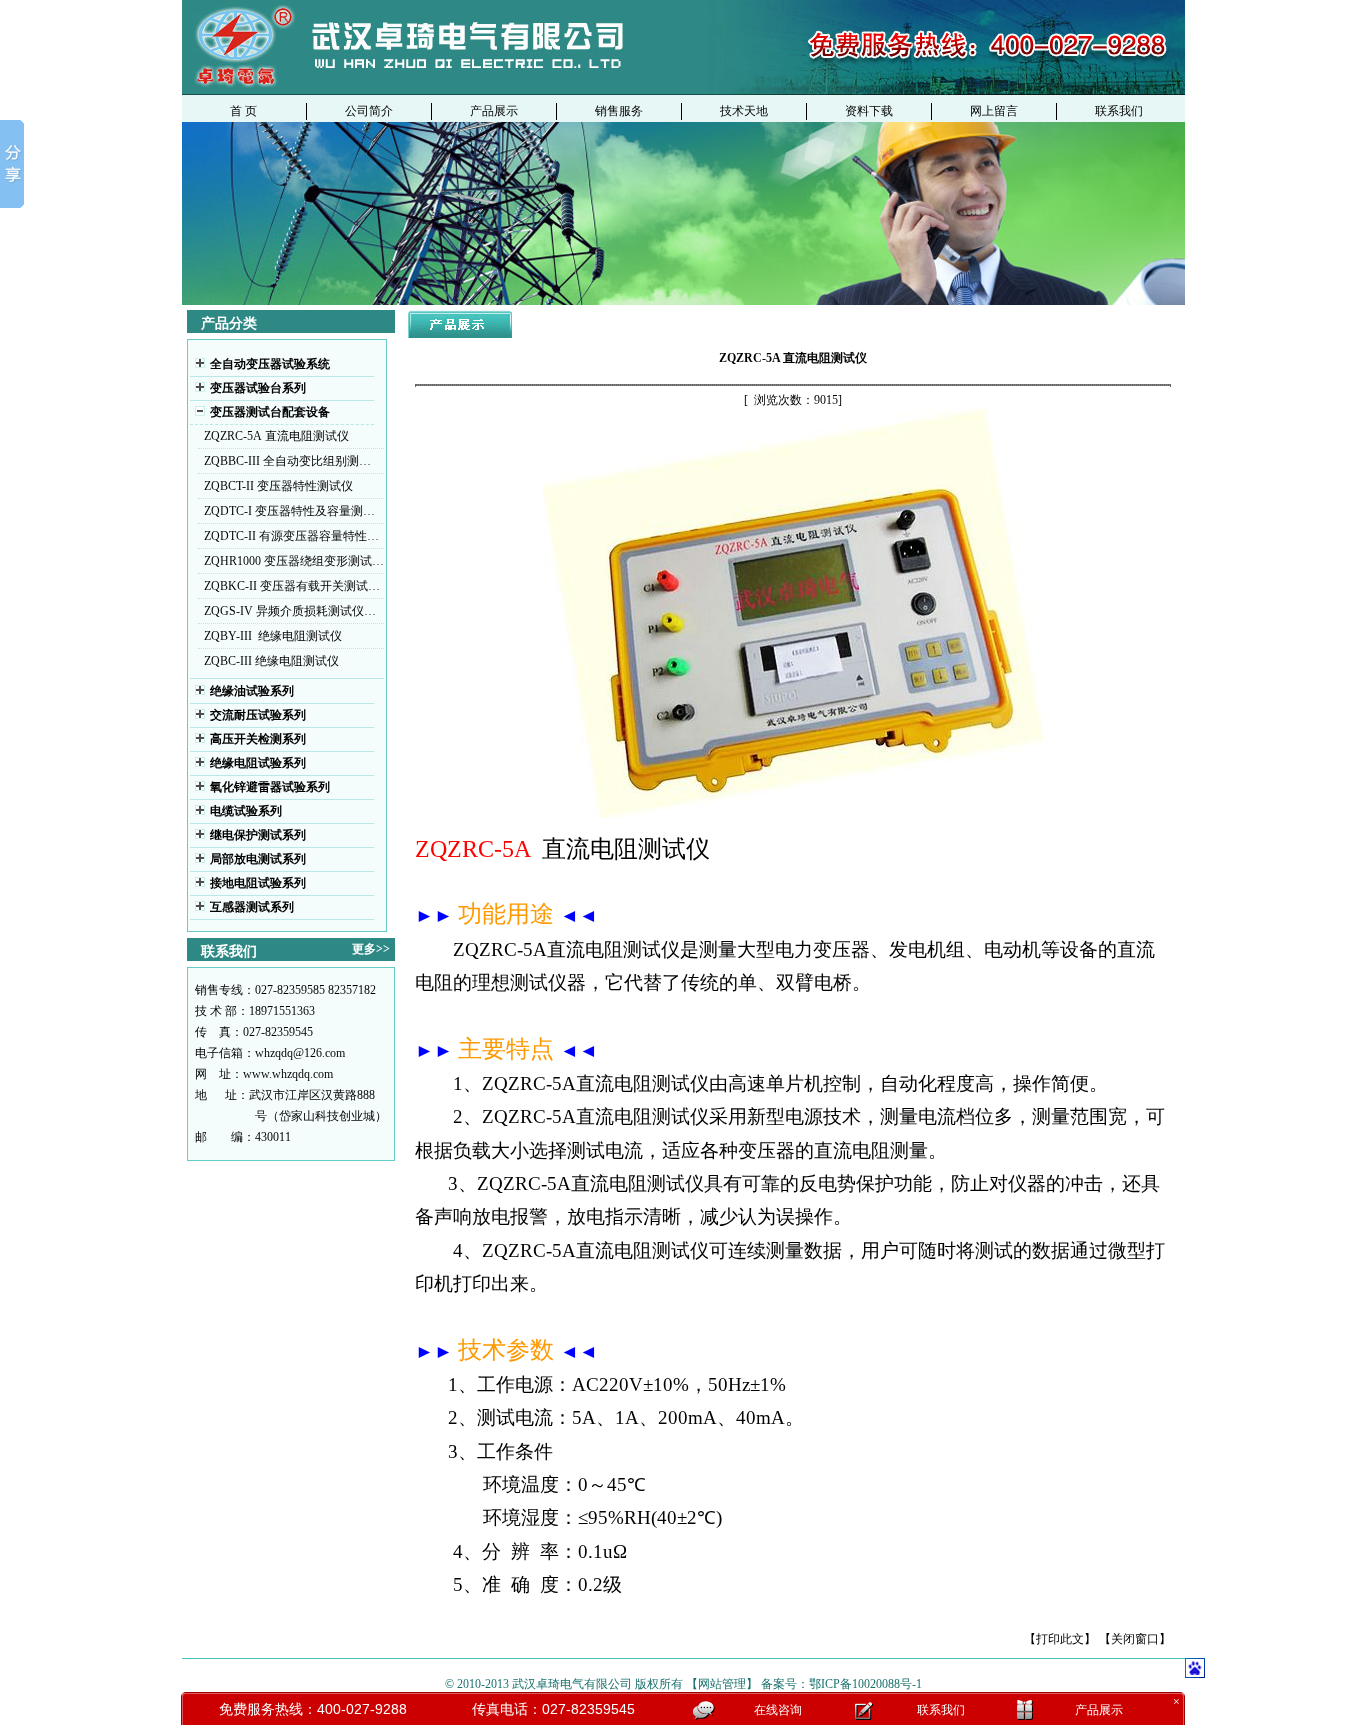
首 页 (243, 111)
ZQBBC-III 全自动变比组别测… (287, 461)
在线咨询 (778, 1710)
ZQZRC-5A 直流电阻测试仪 (276, 436)
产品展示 (494, 111)
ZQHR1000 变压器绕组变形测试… (294, 561)
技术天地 (744, 111)
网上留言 (994, 111)
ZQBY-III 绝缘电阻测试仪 (273, 636)
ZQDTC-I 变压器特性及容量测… (289, 511)
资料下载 (869, 111)
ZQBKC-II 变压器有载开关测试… (292, 586)
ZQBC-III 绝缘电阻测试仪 (271, 661)
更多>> (371, 949)
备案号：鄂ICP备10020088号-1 (841, 1684)
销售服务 (619, 111)
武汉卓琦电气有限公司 (572, 1684)
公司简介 (369, 111)
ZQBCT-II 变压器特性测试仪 (278, 486)
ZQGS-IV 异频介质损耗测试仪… (290, 611)
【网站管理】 (722, 1684)
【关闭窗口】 (1135, 1639)
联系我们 (1119, 111)
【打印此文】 (1060, 1639)
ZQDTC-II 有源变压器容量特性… (291, 536)
